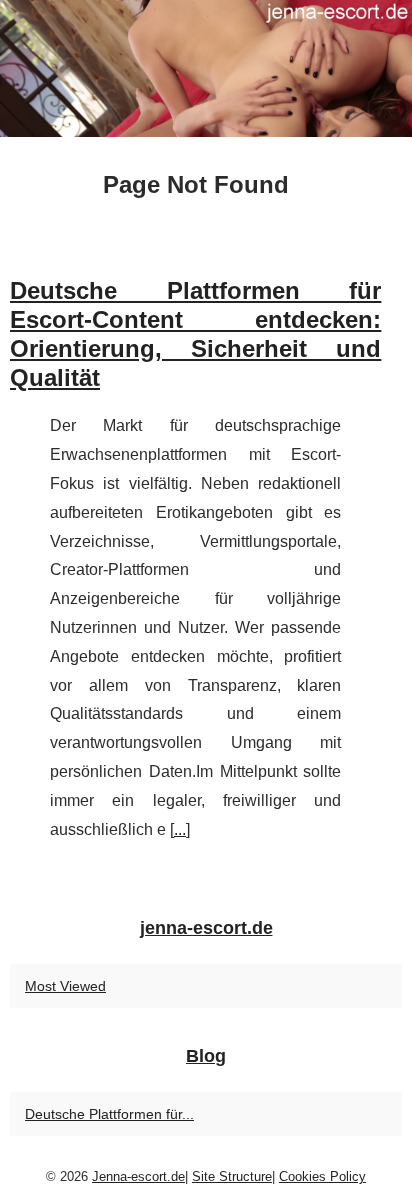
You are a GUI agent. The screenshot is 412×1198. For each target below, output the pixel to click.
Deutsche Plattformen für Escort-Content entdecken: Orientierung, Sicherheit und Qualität (195, 333)
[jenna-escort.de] (206, 68)
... (180, 829)
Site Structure (232, 1176)
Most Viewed (65, 986)
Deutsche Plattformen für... (109, 1114)
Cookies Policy (322, 1176)
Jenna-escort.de (138, 1176)
